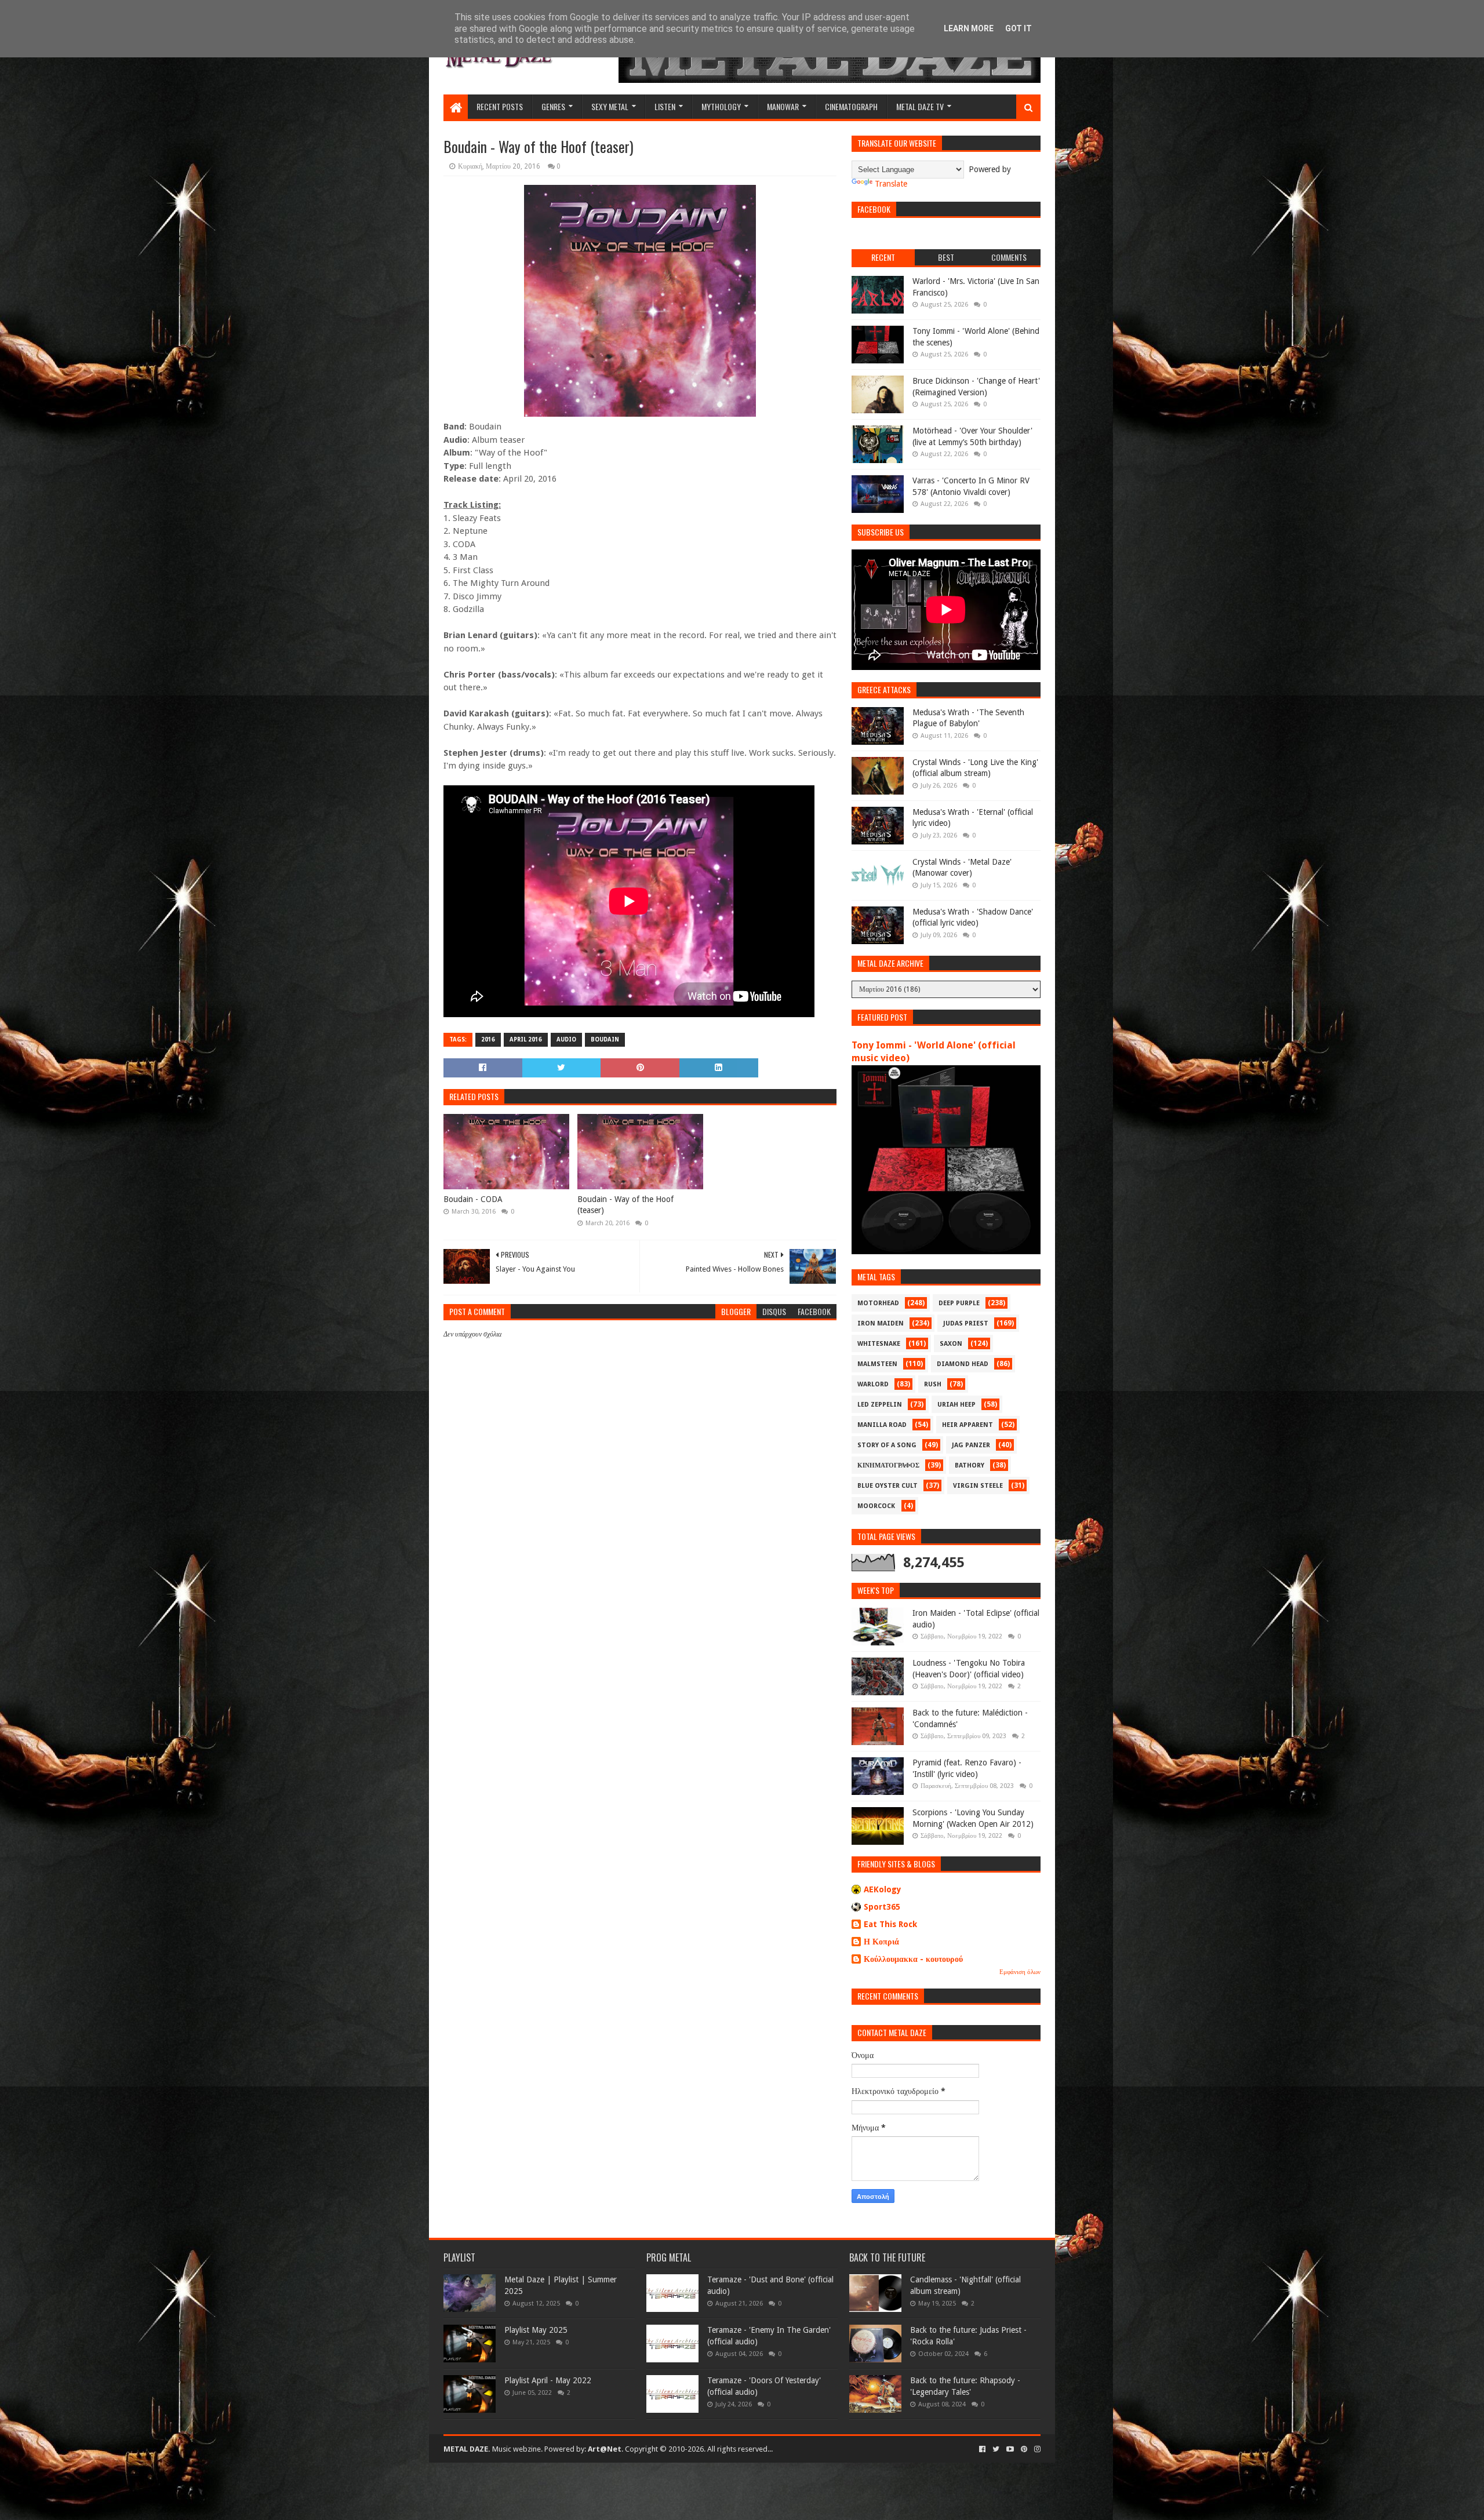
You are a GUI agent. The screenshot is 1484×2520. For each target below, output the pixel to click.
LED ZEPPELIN (880, 1405)
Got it (1019, 28)
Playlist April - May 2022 (548, 2380)
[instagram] (1036, 2449)
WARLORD (873, 1384)
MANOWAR (783, 106)
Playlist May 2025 (536, 2330)
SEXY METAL (610, 106)
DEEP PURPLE (959, 1303)
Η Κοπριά (881, 1942)
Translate (891, 184)
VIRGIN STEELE (978, 1486)
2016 (488, 1039)
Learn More (969, 28)
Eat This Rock (890, 1924)
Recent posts (500, 106)
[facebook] (982, 2449)
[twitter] (996, 2449)
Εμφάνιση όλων (1020, 1972)
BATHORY (970, 1465)
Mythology (721, 106)
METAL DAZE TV (920, 106)
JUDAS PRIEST (966, 1323)
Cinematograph (851, 106)
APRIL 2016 (526, 1039)
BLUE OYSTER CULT (888, 1486)
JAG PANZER (971, 1445)
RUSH (933, 1384)
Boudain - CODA (473, 1199)
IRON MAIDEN (881, 1323)
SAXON (951, 1344)
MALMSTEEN (877, 1364)
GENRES (553, 106)
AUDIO (566, 1039)
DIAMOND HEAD (963, 1364)
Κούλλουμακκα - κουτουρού (913, 1959)
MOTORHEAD (878, 1303)
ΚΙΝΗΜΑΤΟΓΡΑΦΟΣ (888, 1465)
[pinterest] (1024, 2449)
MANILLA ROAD (882, 1425)
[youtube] (1010, 2449)
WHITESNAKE (879, 1344)
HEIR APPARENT (967, 1425)
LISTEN (665, 106)
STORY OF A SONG (887, 1445)
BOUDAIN (605, 1039)
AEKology (883, 1889)
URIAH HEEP (956, 1405)
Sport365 (882, 1907)
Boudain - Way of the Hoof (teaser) (625, 1205)
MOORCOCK (876, 1506)
